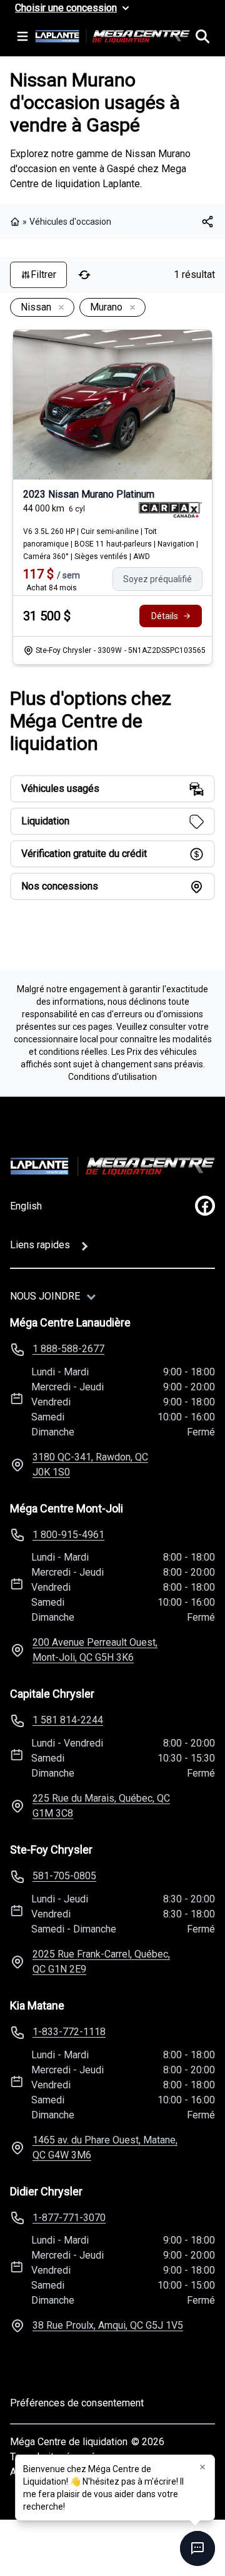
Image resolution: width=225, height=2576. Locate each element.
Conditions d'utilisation (112, 1077)
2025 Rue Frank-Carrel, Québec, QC (101, 1962)
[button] (202, 2467)
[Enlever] (59, 308)
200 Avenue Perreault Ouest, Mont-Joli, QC (95, 1650)
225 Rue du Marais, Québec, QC (101, 1806)
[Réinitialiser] (84, 275)
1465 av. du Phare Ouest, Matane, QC (105, 2148)
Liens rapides (40, 1245)
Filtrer (43, 275)
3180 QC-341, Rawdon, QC (90, 1465)
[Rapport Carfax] (170, 510)
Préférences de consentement (77, 2403)
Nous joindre (45, 1296)
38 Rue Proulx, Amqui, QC (108, 2325)
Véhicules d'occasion (70, 222)
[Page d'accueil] (16, 222)
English (26, 1206)
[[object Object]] (207, 222)
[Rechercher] (202, 36)
